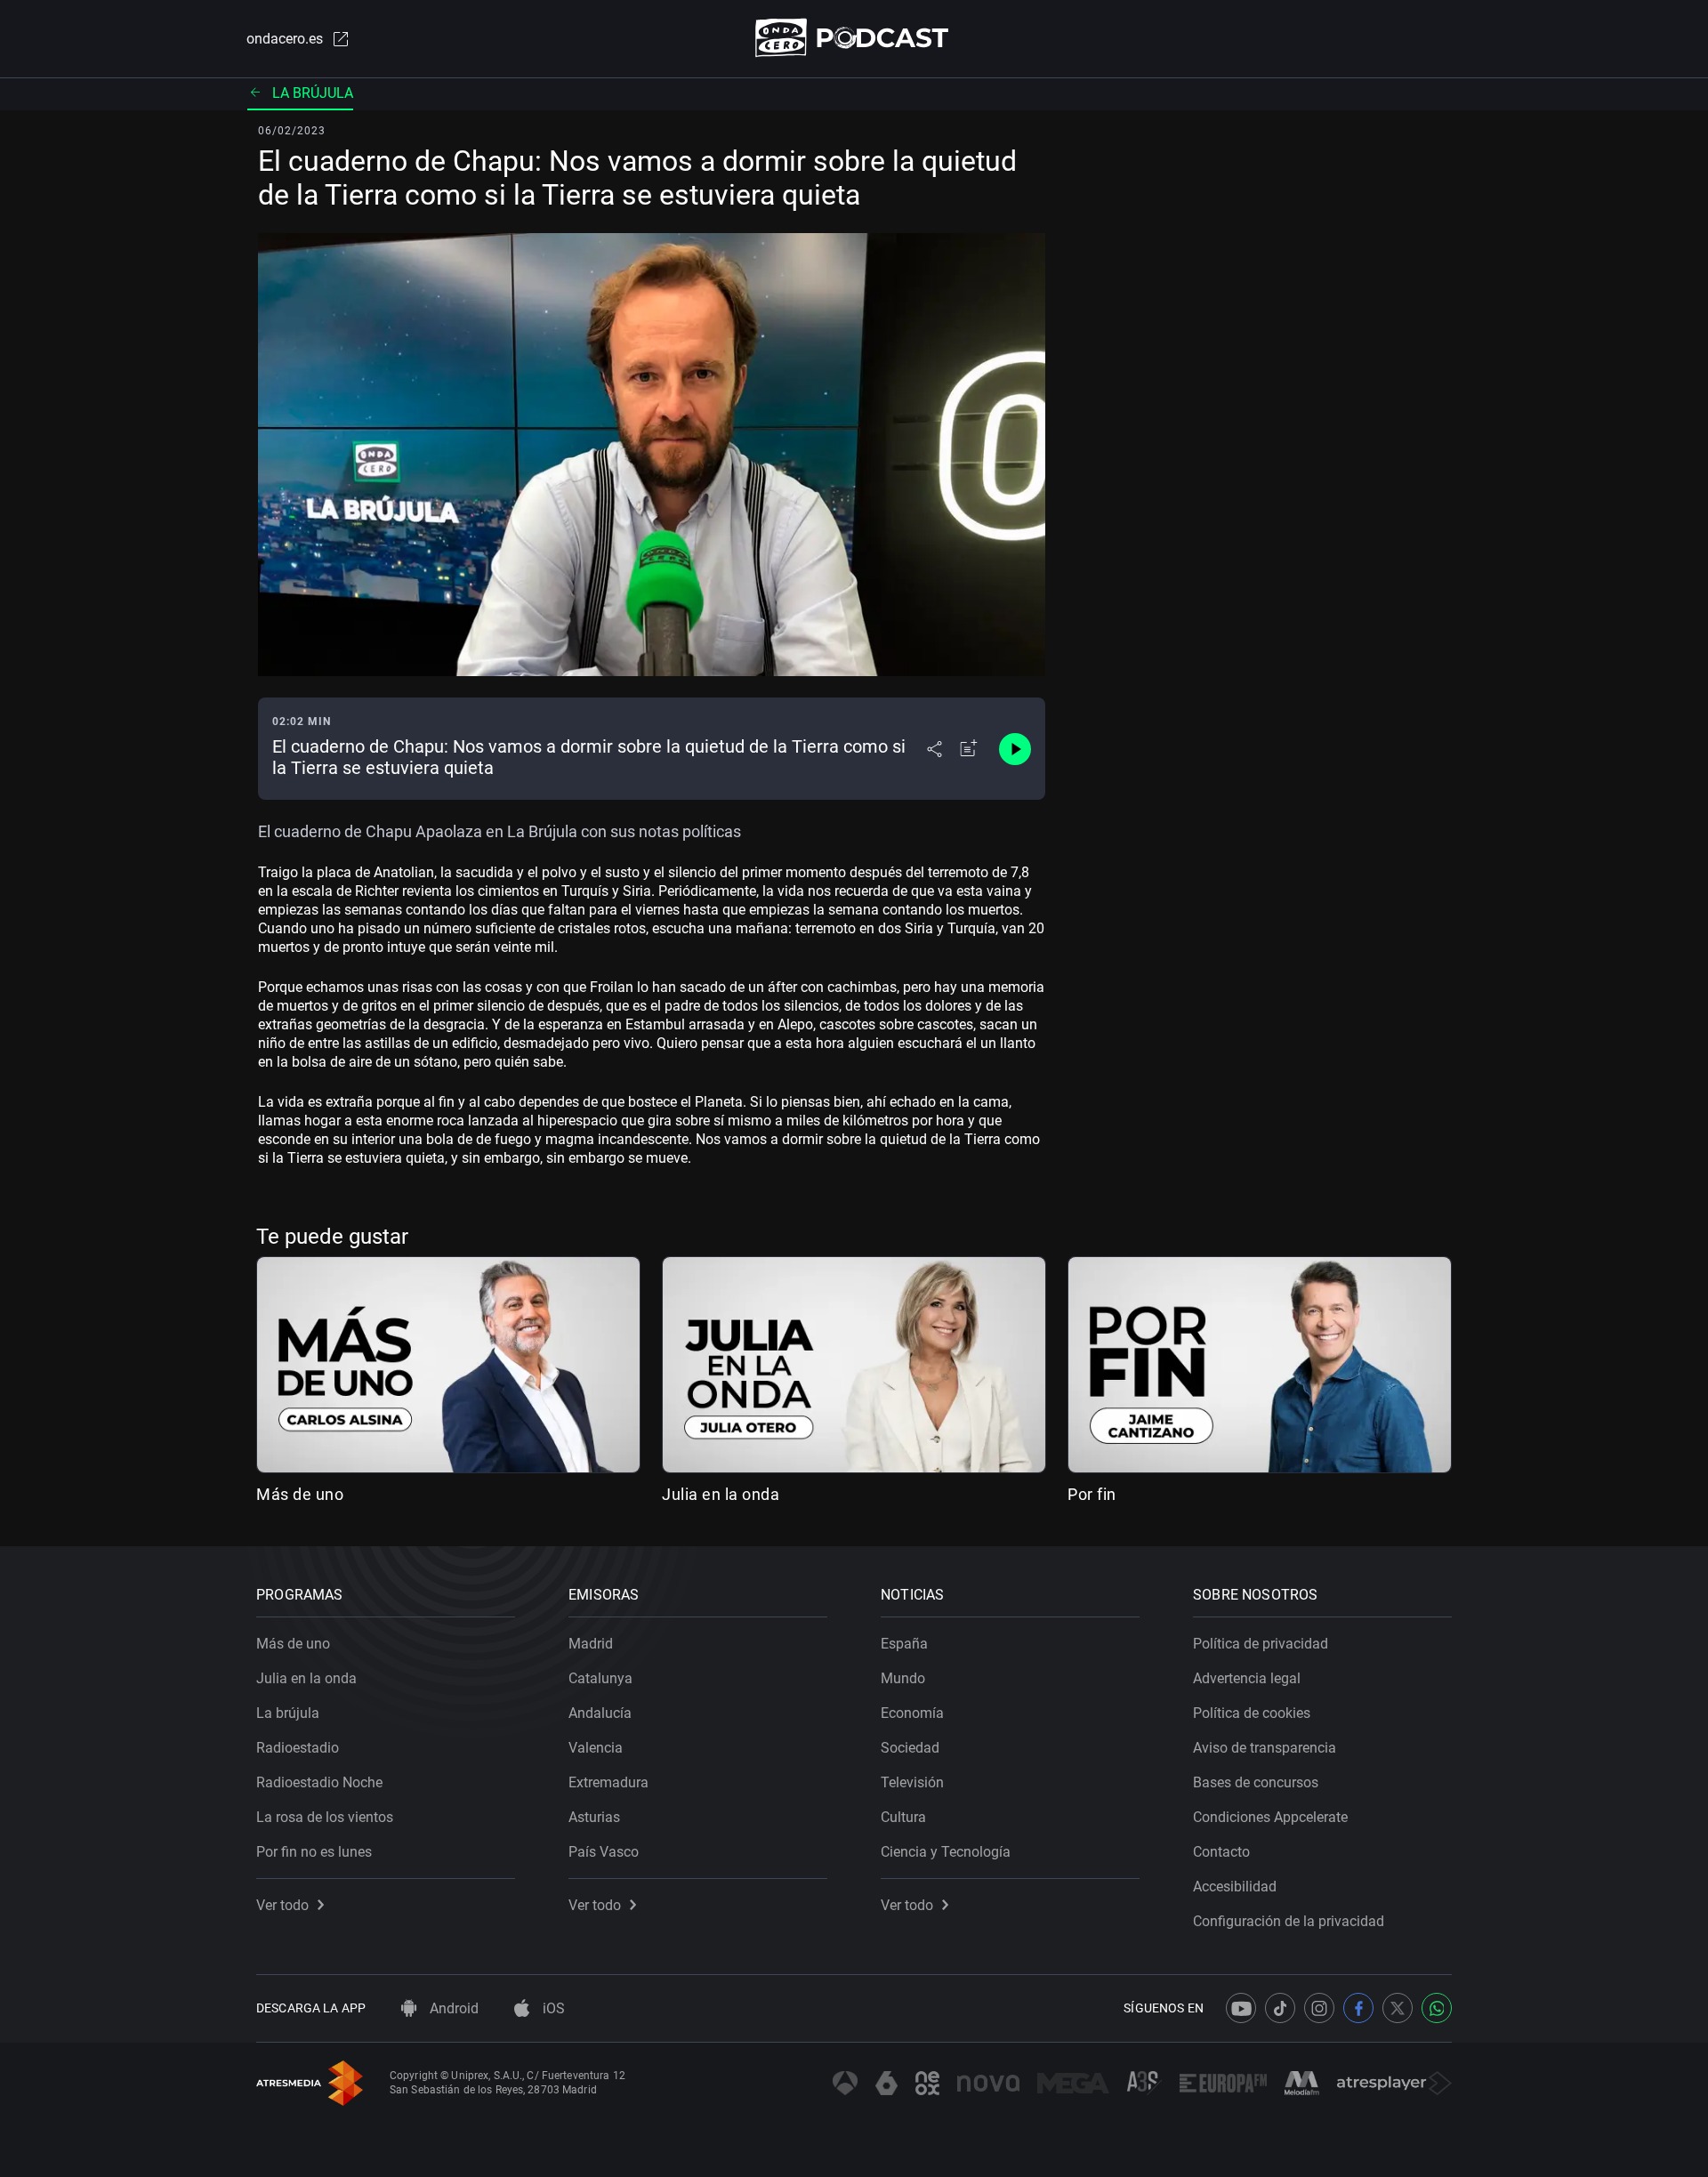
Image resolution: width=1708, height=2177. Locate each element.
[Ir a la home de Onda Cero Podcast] (854, 38)
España (904, 1644)
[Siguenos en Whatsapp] (1437, 2008)
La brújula (313, 93)
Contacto (1221, 1852)
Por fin (1092, 1494)
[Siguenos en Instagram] (1319, 2008)
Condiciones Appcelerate (1270, 1817)
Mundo (903, 1678)
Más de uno (300, 1494)
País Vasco (604, 1852)
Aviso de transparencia (1265, 1748)
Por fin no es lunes (314, 1852)
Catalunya (600, 1678)
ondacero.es (285, 39)
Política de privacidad (1261, 1644)
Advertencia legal (1247, 1678)
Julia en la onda (721, 1494)
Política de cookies (1252, 1713)
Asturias (594, 1817)
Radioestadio (298, 1748)
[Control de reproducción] (1015, 749)
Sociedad (910, 1748)
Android (452, 2008)
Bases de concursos (1256, 1782)
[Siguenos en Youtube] (1241, 2008)
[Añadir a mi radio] (969, 749)
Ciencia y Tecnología (946, 1852)
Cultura (903, 1817)
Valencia (596, 1748)
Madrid (591, 1644)
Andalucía (600, 1713)
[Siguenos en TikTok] (1280, 2008)
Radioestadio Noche (319, 1782)
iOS (552, 2008)
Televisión (912, 1782)
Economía (912, 1713)
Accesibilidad (1235, 1887)
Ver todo (282, 1905)
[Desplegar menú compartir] (935, 749)
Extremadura (608, 1782)
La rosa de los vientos (325, 1817)
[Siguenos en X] (1398, 2008)
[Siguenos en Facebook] (1358, 2008)
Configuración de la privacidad (1289, 1921)
